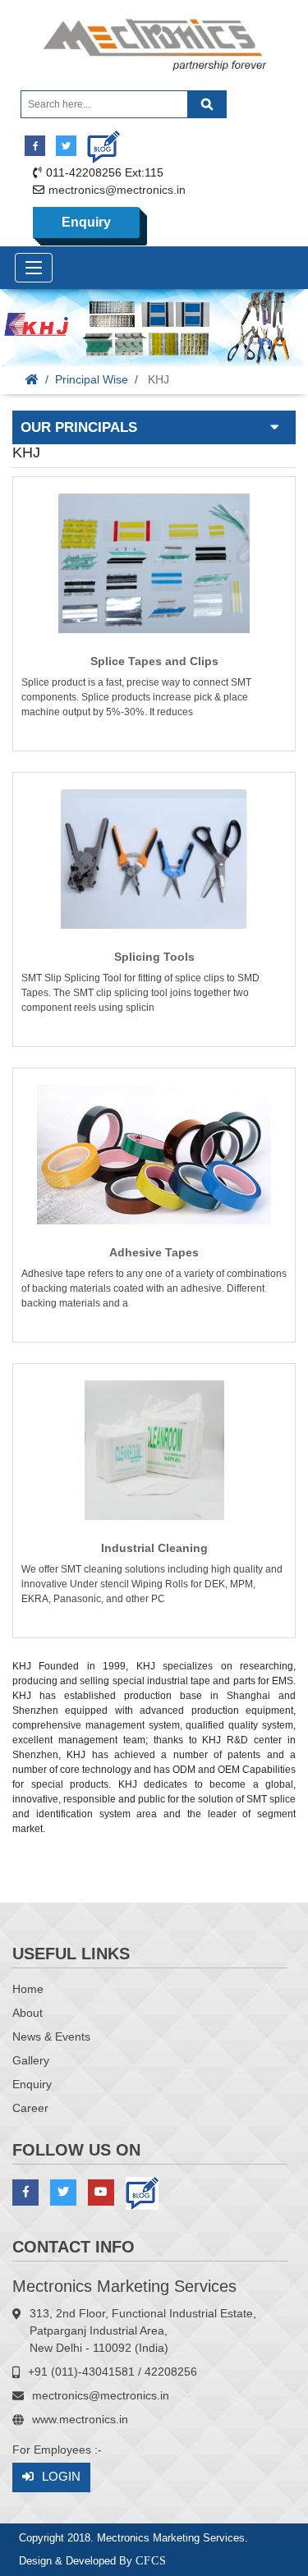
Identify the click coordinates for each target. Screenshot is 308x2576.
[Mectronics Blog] (97, 141)
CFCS (151, 2561)
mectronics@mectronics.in (117, 190)
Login (61, 2476)
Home (28, 1989)
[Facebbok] (35, 146)
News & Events (51, 2036)
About (28, 2013)
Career (30, 2108)
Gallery (31, 2060)
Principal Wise (92, 379)
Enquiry (86, 222)
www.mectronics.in (80, 2419)
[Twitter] (66, 146)
